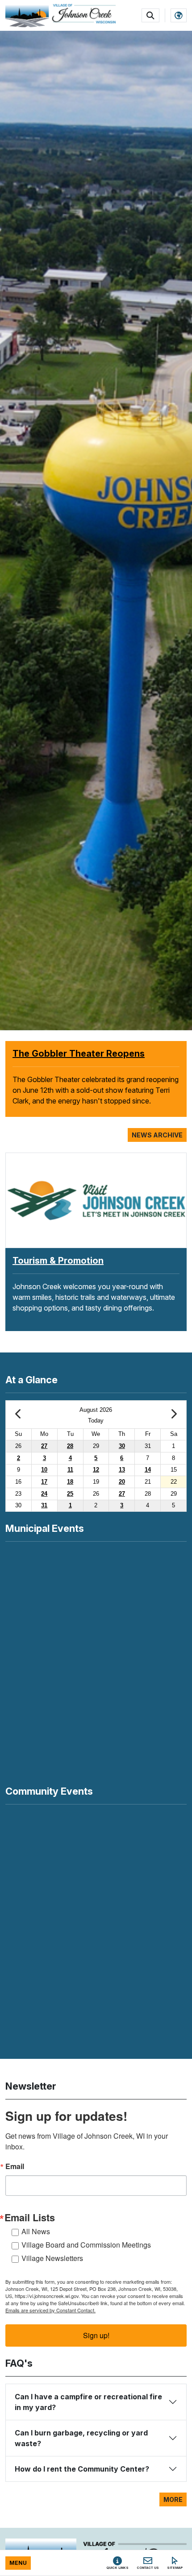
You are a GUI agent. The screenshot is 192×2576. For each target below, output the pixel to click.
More (173, 2499)
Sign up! (96, 2335)
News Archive (157, 1135)
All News (36, 2231)
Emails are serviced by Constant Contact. (50, 2310)
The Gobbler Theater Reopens (79, 1054)
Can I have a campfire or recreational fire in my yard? (88, 2402)
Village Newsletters (52, 2258)
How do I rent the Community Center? (82, 2469)
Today (96, 1421)
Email (15, 2166)
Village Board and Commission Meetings (86, 2245)
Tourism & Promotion (58, 1261)
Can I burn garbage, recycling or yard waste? (81, 2438)
